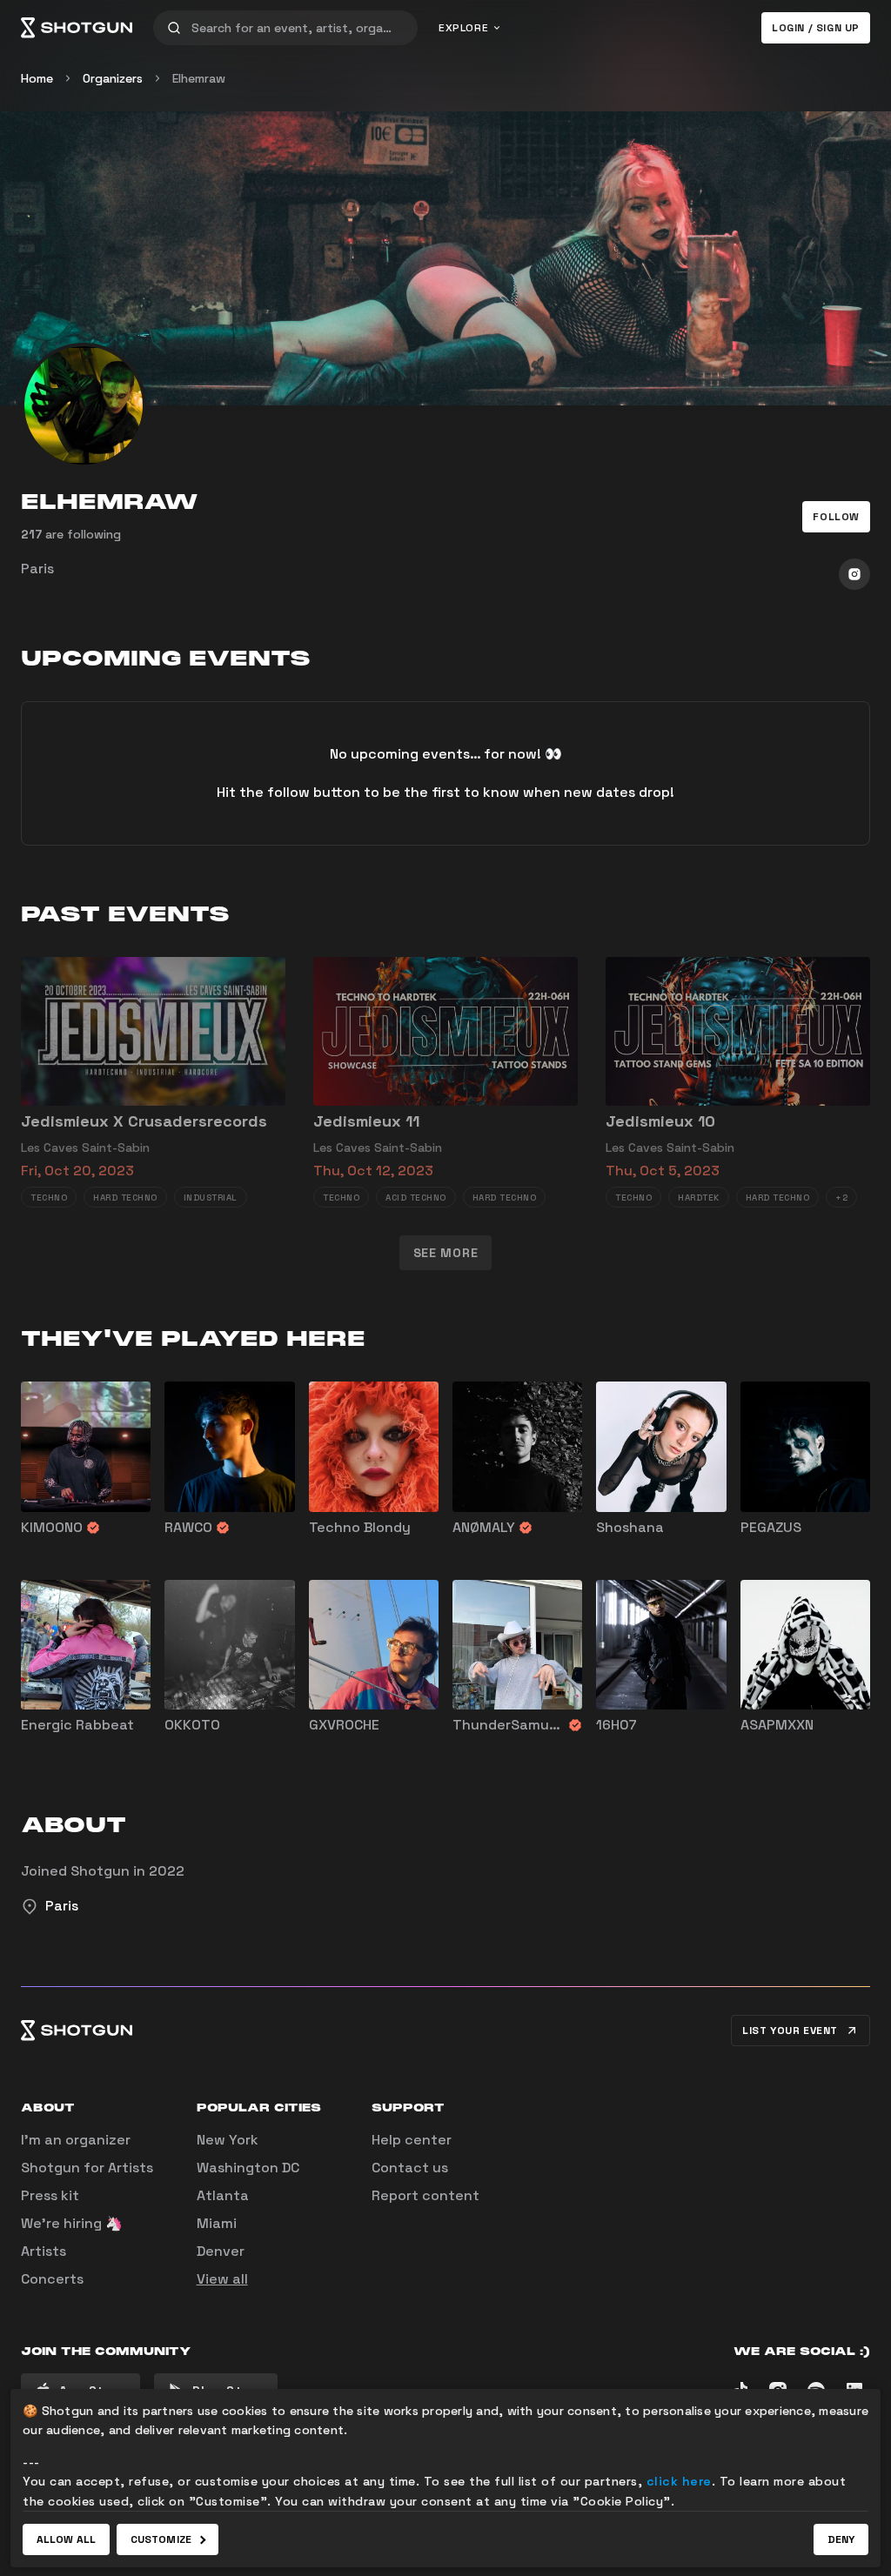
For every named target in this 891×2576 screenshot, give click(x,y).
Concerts (52, 2279)
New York (228, 2140)
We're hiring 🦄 (72, 2223)
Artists (44, 2251)
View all (222, 2279)
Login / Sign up (816, 28)
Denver (221, 2251)
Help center (412, 2140)
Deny (841, 2539)
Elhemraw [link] (199, 78)
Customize (161, 2539)
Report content (425, 2195)
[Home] (77, 28)
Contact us (410, 2168)
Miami (217, 2223)
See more (446, 1253)
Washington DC (248, 2168)
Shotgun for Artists (87, 2168)
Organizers (113, 78)
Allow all (66, 2539)
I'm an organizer (76, 2140)
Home (37, 78)
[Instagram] (854, 574)
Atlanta (223, 2195)
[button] (836, 517)
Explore (463, 28)
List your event (790, 2031)
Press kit (50, 2195)
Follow (836, 517)
